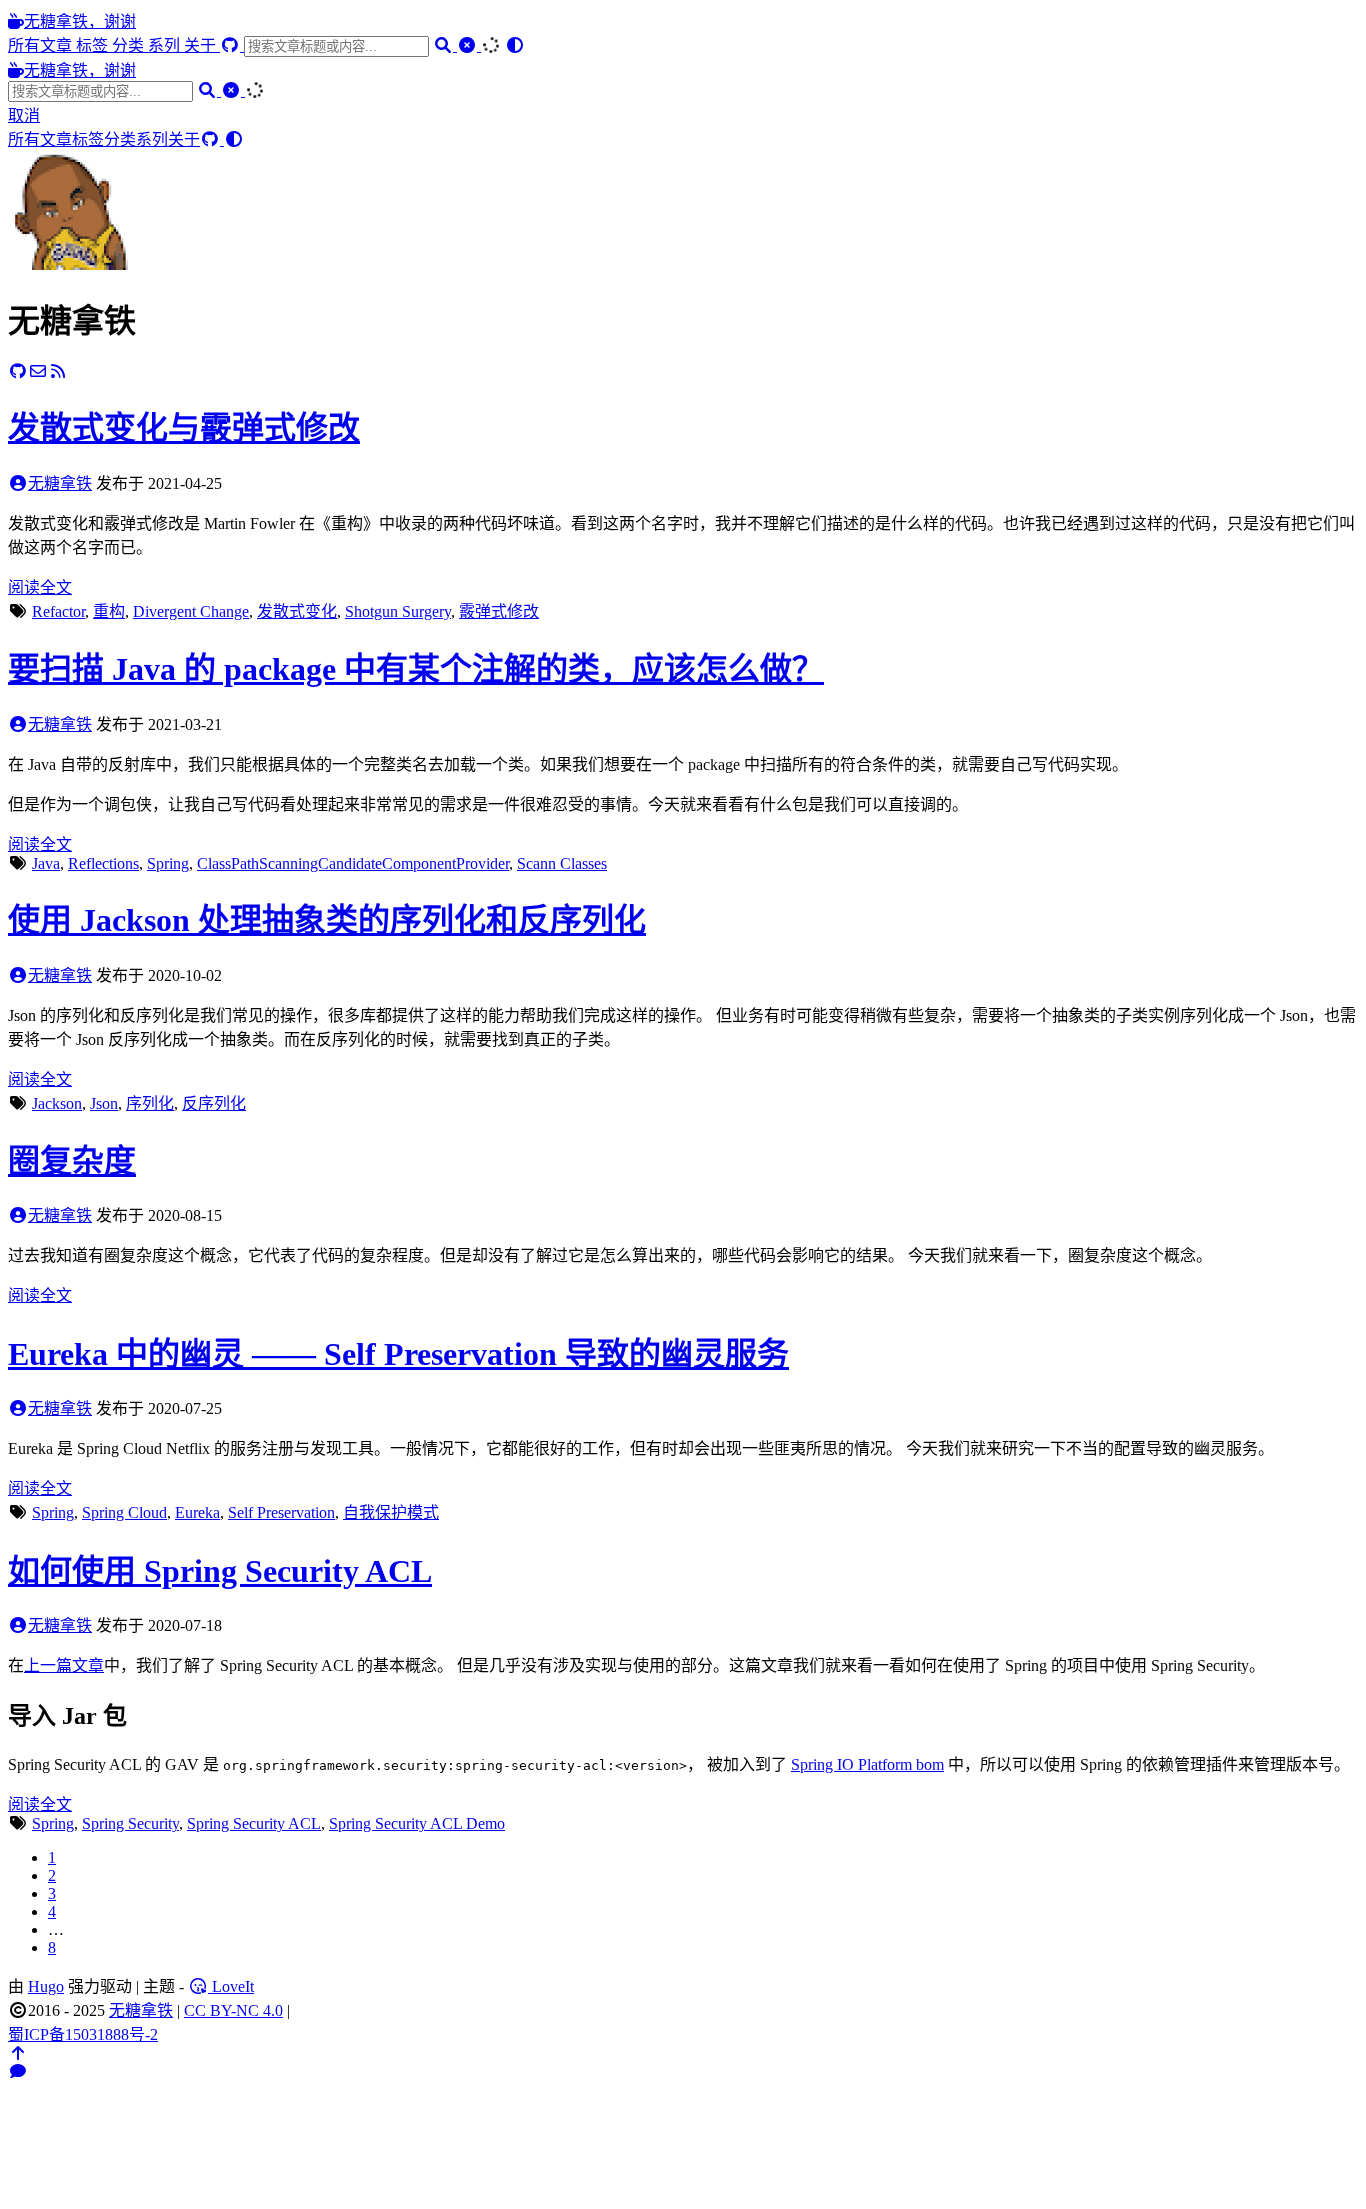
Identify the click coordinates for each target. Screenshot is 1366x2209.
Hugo (46, 1986)
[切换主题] (515, 45)
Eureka (197, 1512)
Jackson (57, 1103)
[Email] (38, 371)
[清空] (469, 45)
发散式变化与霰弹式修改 (184, 428)
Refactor (58, 611)
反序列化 (214, 1103)
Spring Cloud (124, 1512)
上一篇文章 (64, 1665)
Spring (168, 863)
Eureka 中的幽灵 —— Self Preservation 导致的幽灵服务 (398, 1354)
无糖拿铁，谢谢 (80, 21)
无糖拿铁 (60, 483)
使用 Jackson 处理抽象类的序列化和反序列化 (327, 920)
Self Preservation (281, 1512)
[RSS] (58, 371)
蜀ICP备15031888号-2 (83, 2034)
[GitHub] (232, 45)
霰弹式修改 (499, 611)
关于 (202, 45)
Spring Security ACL (254, 1823)
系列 (166, 45)
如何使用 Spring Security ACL (220, 1571)
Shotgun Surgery (398, 611)
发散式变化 (297, 611)
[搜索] (445, 45)
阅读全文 (40, 587)
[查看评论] (18, 2071)
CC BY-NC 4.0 (233, 2010)
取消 (24, 115)
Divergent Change (191, 611)
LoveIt (231, 1986)
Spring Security (130, 1823)
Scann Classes (562, 863)
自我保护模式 (391, 1512)
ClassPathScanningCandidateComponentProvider (353, 863)
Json (104, 1103)
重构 (109, 611)
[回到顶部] (18, 2053)
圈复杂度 (72, 1161)
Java (46, 863)
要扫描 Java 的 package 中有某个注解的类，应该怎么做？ (416, 669)
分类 (130, 45)
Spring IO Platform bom (867, 1764)
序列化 (150, 1103)
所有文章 (42, 45)
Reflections (103, 863)
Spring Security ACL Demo (417, 1823)
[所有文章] (68, 264)
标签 (94, 45)
